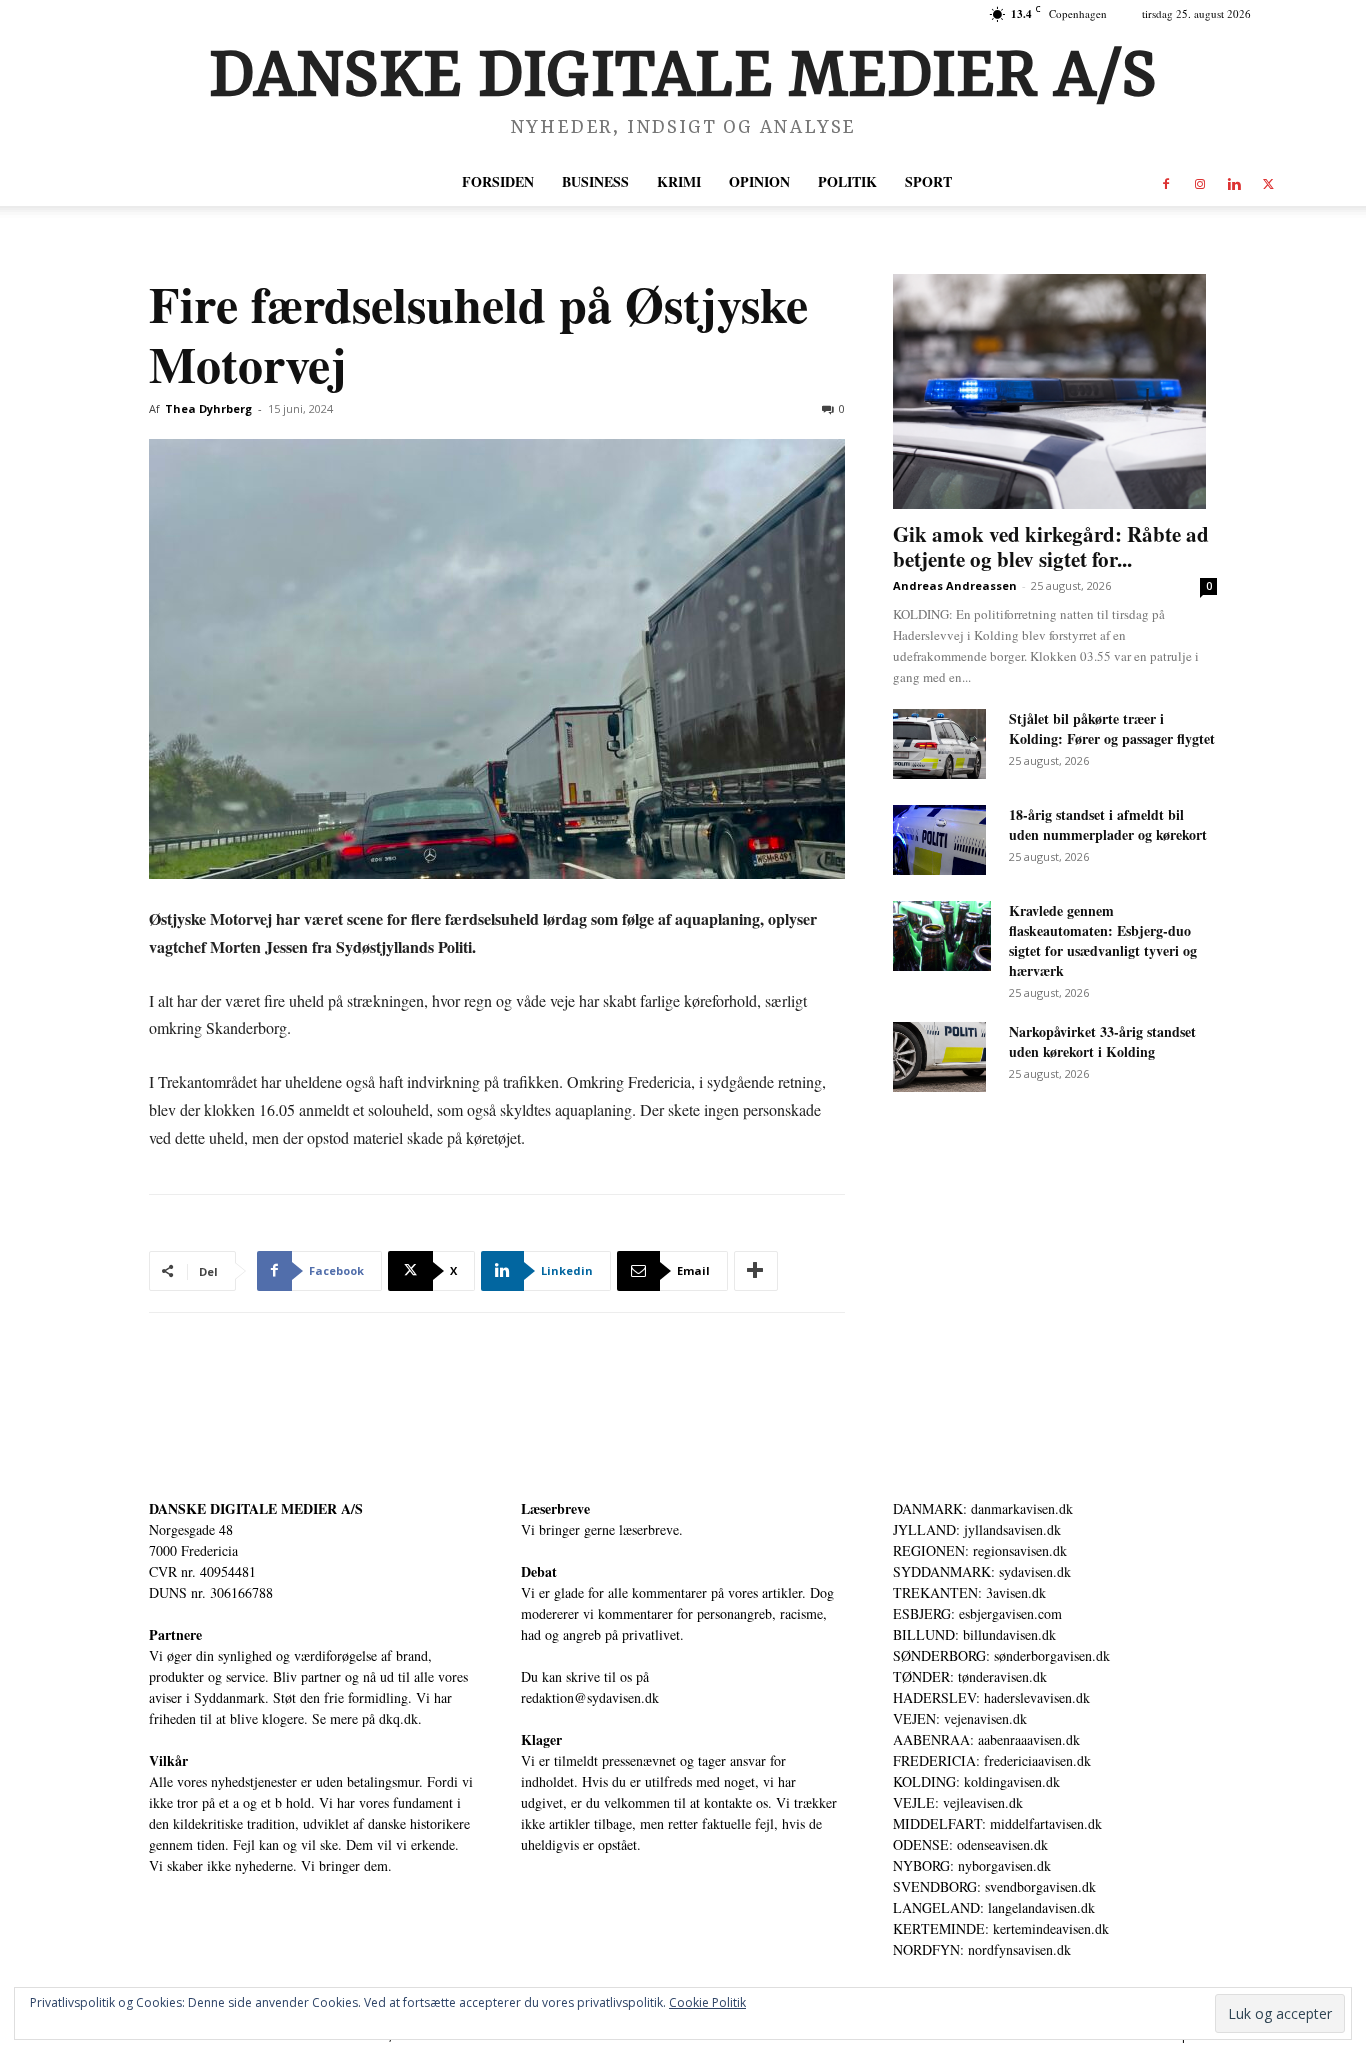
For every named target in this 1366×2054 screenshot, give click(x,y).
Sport (928, 181)
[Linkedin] (1234, 182)
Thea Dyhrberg (208, 408)
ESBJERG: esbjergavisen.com (977, 1613)
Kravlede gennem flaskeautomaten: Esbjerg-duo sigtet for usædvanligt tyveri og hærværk (1103, 940)
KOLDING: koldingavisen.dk (976, 1781)
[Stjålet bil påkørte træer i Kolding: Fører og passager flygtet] (939, 744)
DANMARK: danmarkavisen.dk (983, 1508)
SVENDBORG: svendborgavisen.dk (994, 1886)
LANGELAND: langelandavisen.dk (994, 1907)
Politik (847, 181)
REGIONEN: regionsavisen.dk (980, 1550)
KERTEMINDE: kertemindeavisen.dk (1001, 1928)
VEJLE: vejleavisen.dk (958, 1802)
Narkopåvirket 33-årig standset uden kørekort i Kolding (1102, 1041)
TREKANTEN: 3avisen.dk (969, 1592)
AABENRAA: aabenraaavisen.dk (986, 1739)
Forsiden (498, 181)
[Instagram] (1200, 182)
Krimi (679, 181)
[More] (756, 1271)
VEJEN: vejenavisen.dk (960, 1718)
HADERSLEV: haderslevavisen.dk (991, 1697)
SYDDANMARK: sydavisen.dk (982, 1571)
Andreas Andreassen (955, 585)
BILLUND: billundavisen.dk (974, 1634)
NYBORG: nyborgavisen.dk (972, 1865)
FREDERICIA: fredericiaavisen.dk (992, 1760)
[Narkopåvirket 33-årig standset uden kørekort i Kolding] (939, 1057)
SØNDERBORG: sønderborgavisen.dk (1001, 1655)
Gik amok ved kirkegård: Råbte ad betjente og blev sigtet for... (1051, 546)
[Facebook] (1166, 182)
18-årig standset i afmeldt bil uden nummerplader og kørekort (1108, 824)
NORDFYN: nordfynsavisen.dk (982, 1949)
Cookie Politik (707, 2002)
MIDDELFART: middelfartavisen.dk (997, 1823)
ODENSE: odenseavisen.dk (970, 1844)
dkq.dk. (400, 1718)
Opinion (759, 181)
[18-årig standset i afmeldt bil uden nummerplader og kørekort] (939, 840)
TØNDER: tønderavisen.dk (970, 1676)
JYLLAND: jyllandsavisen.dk (977, 1529)
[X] (1268, 182)
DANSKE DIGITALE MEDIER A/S (256, 1508)
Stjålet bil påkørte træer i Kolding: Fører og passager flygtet (1112, 728)
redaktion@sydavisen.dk (590, 1697)
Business (595, 181)
